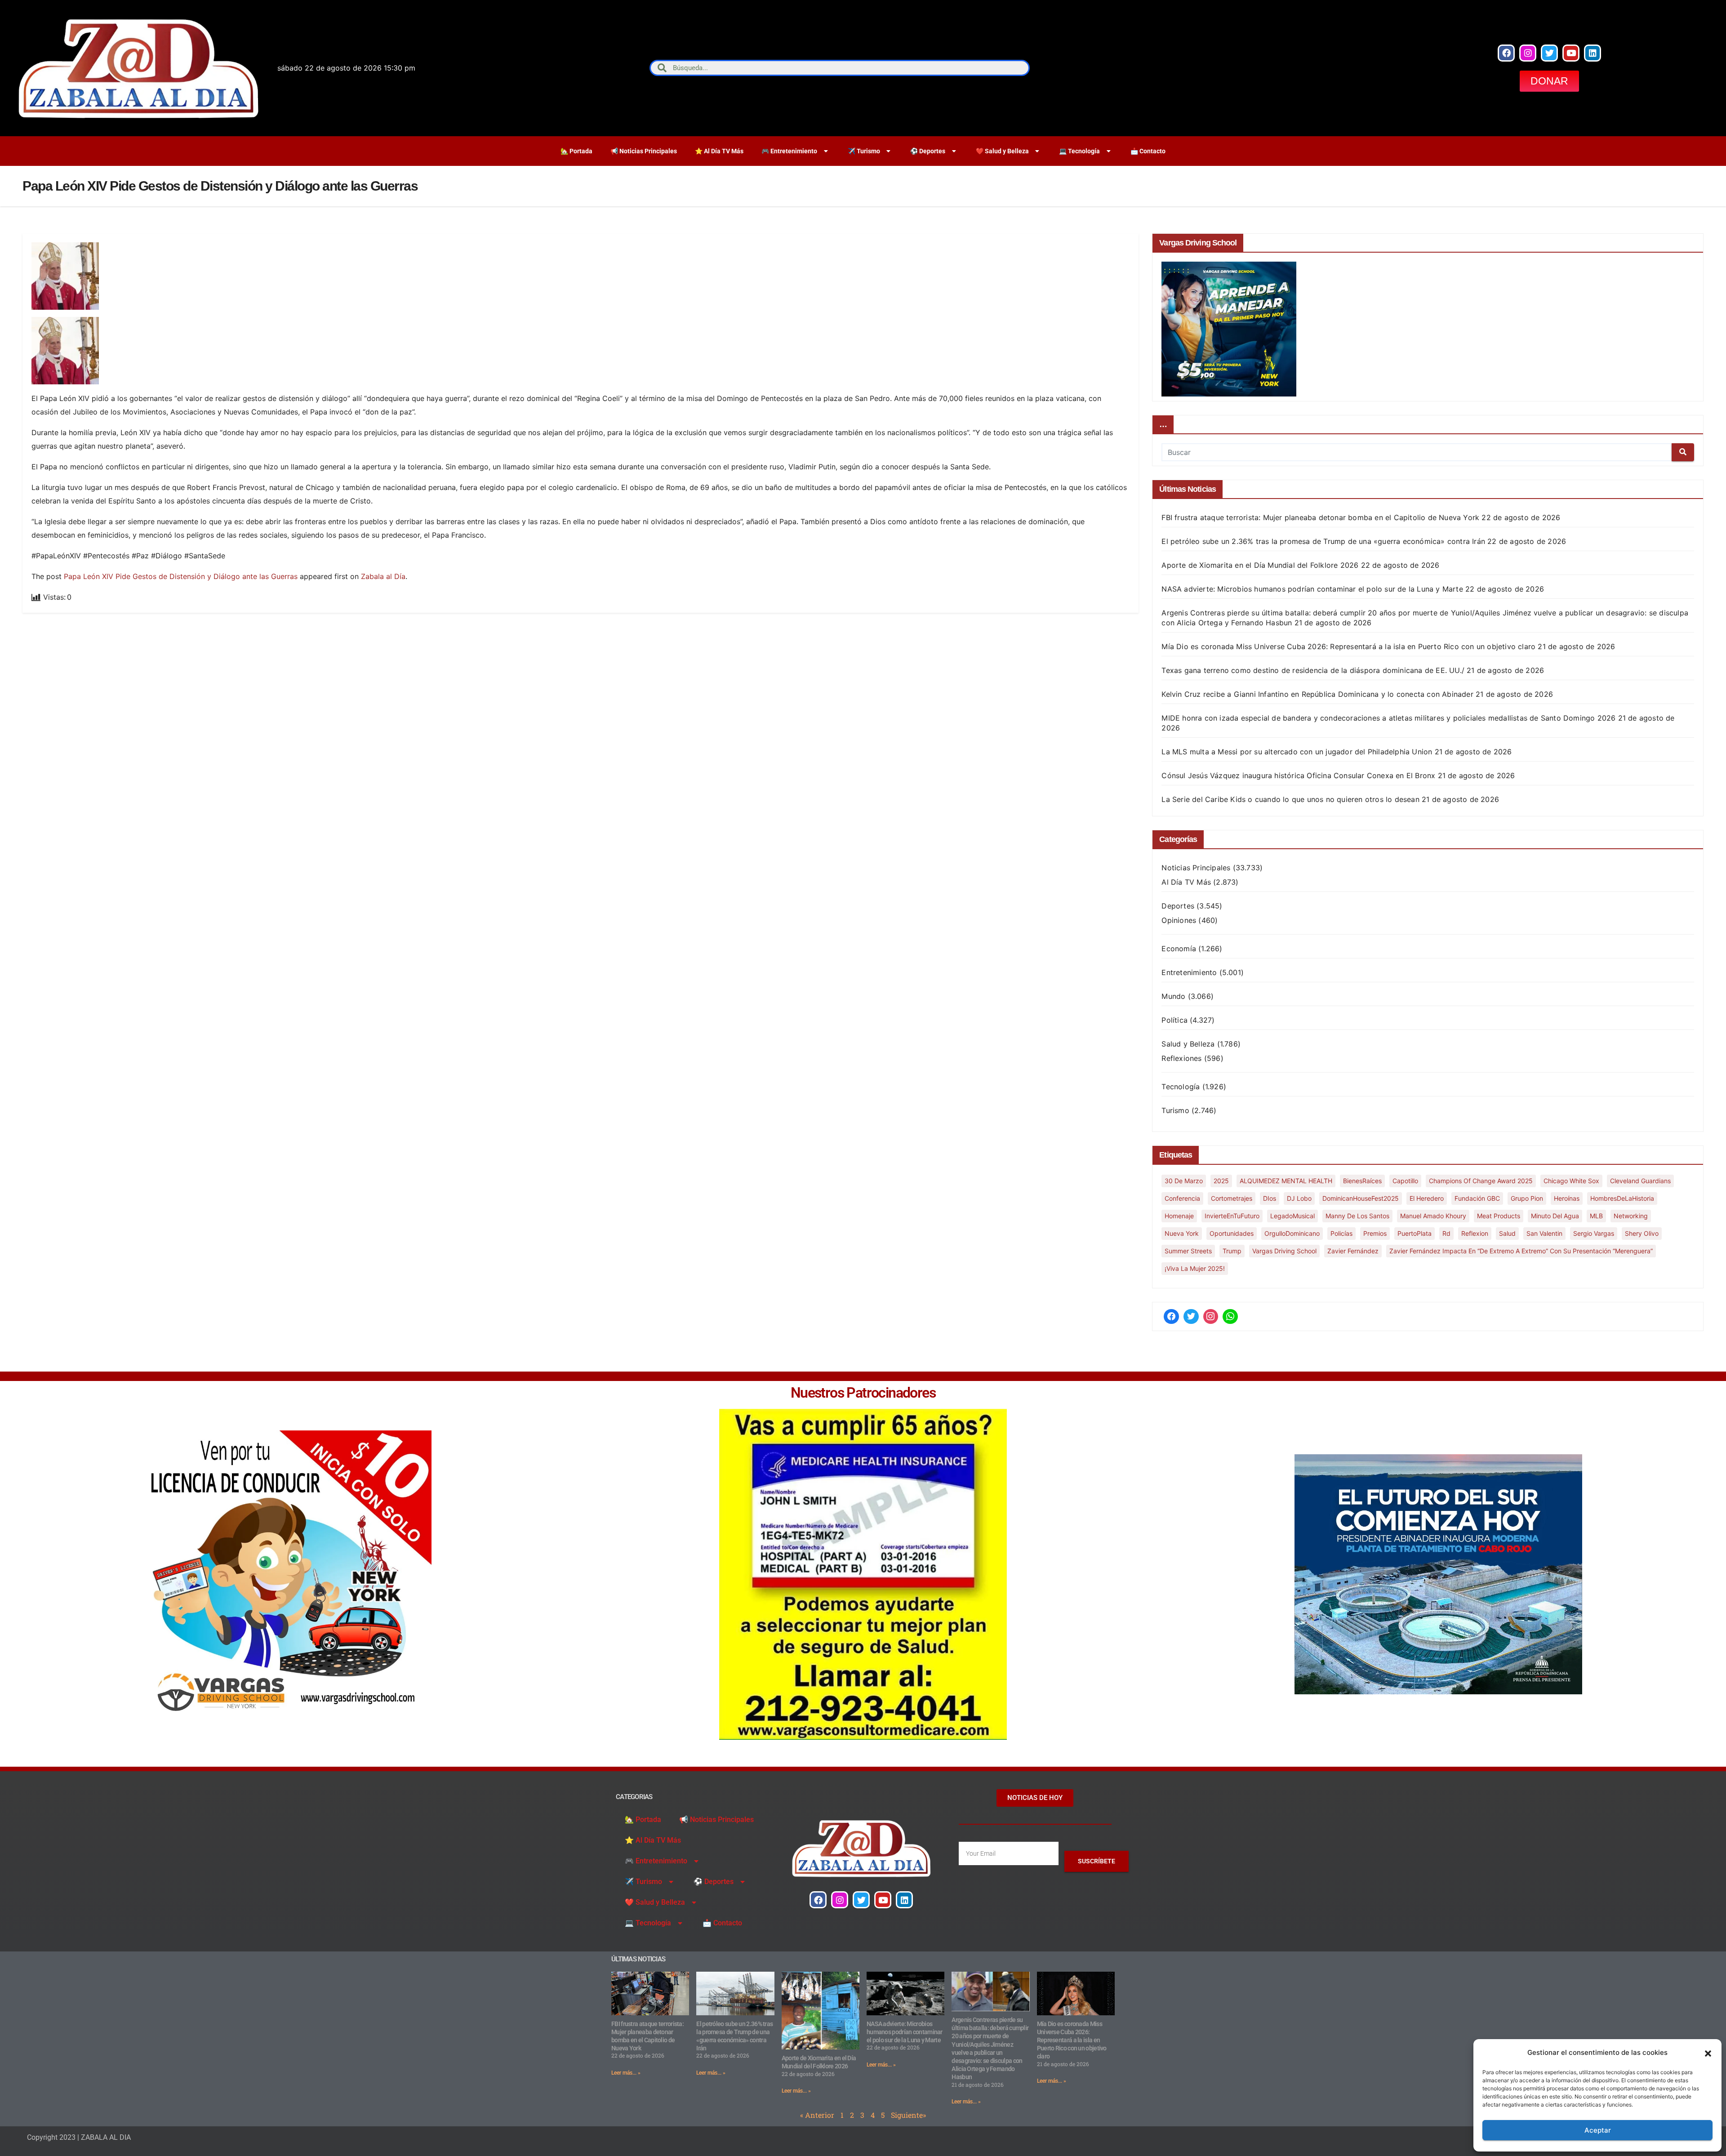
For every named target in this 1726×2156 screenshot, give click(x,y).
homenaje (1179, 1216)
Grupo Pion (1527, 1198)
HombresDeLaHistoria (1622, 1198)
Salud (1507, 1233)
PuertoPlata (1415, 1233)
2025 (1221, 1181)
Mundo (1173, 996)
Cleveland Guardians (1640, 1181)
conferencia (1182, 1198)
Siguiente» (908, 2115)
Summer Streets (1188, 1251)
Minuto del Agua (1555, 1216)
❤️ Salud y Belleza (1002, 151)
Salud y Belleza (1188, 1044)
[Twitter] (1549, 53)
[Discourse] (1230, 1317)
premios (1375, 1233)
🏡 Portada (576, 151)
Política (1174, 1020)
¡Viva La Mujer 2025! (1195, 1268)
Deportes (1178, 906)
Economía (1179, 949)
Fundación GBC (1477, 1198)
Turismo (1175, 1110)
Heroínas (1567, 1198)
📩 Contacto (1148, 151)
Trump (1232, 1251)
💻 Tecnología (1079, 151)
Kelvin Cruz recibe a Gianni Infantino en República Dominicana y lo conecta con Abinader (1317, 694)
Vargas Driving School (1284, 1251)
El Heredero (1427, 1198)
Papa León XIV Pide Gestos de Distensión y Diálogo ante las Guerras (181, 576)
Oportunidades (1232, 1233)
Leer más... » (626, 2073)
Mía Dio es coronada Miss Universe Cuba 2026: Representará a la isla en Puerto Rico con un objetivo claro (1348, 646)
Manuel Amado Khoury (1433, 1216)
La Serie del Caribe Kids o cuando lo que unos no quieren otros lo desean (1290, 799)
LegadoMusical (1292, 1216)
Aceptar (1598, 2130)
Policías (1341, 1233)
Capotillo (1405, 1181)
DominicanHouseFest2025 (1361, 1198)
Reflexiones (1181, 1058)
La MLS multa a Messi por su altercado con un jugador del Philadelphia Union (1297, 752)
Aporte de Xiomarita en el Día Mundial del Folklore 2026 (1260, 565)
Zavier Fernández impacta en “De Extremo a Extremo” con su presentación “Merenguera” (1521, 1251)
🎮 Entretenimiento (789, 151)
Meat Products (1499, 1216)
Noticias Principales (1196, 868)
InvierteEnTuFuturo (1232, 1216)
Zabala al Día (383, 576)
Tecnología (1181, 1087)
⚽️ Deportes (928, 151)
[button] (1708, 2053)
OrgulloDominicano (1292, 1233)
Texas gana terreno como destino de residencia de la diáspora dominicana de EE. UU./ (1313, 670)
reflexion (1475, 1233)
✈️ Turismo (864, 151)
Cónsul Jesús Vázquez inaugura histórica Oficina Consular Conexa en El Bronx (1298, 775)
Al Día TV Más (1186, 882)
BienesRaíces (1362, 1181)
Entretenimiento (1189, 972)
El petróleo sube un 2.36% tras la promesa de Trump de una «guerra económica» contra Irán (1323, 541)
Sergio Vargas (1594, 1233)
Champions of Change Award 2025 (1481, 1181)
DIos (1270, 1198)
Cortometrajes (1232, 1198)
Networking (1631, 1216)
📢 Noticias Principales (644, 151)
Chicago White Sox (1571, 1181)
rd (1446, 1233)
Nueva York (1182, 1233)
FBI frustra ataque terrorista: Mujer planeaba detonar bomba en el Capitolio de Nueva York (1320, 517)
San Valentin (1544, 1233)
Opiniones (1179, 920)
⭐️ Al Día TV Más (719, 151)
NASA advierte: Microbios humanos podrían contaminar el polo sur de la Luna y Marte (1312, 589)
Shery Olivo (1642, 1233)
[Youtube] (1571, 53)
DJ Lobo (1299, 1198)
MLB (1596, 1216)
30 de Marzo (1184, 1181)
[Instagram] (1528, 53)
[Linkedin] (1593, 53)
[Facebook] (1506, 53)
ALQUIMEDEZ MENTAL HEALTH (1286, 1181)
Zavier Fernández (1353, 1251)
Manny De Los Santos (1357, 1216)
